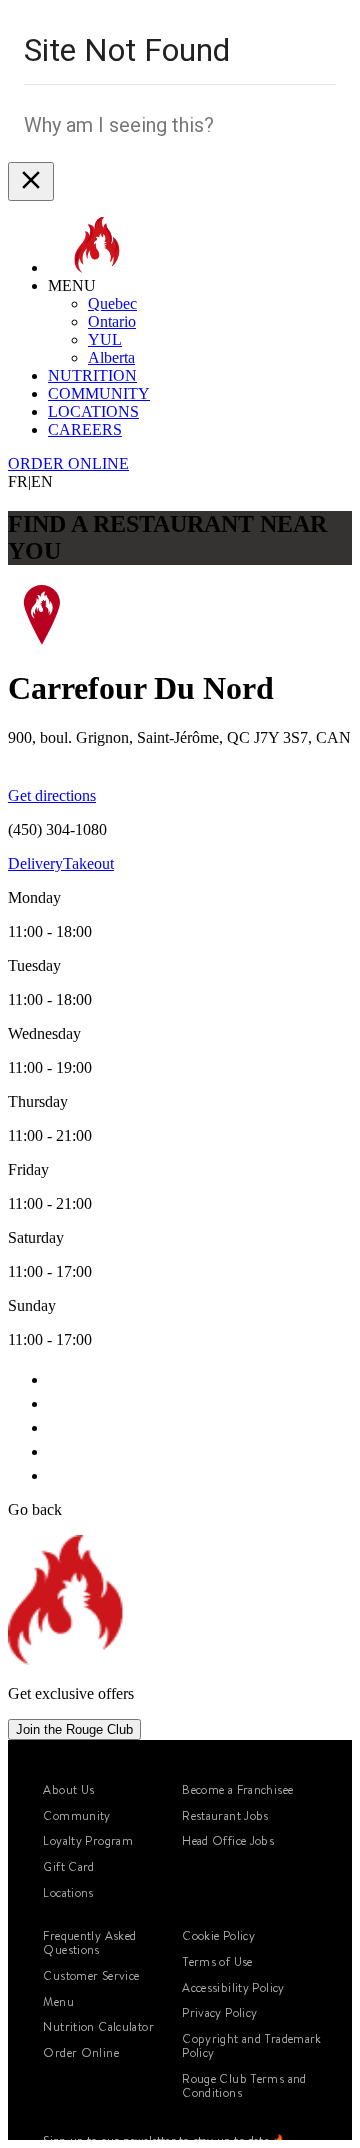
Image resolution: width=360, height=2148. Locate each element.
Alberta (111, 357)
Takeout (88, 863)
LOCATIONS (93, 411)
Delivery (35, 863)
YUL (105, 339)
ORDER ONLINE (68, 463)
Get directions (52, 795)
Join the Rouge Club (74, 1729)
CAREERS (85, 429)
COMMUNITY (99, 393)
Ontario (112, 321)
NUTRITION (92, 375)
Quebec (112, 303)
